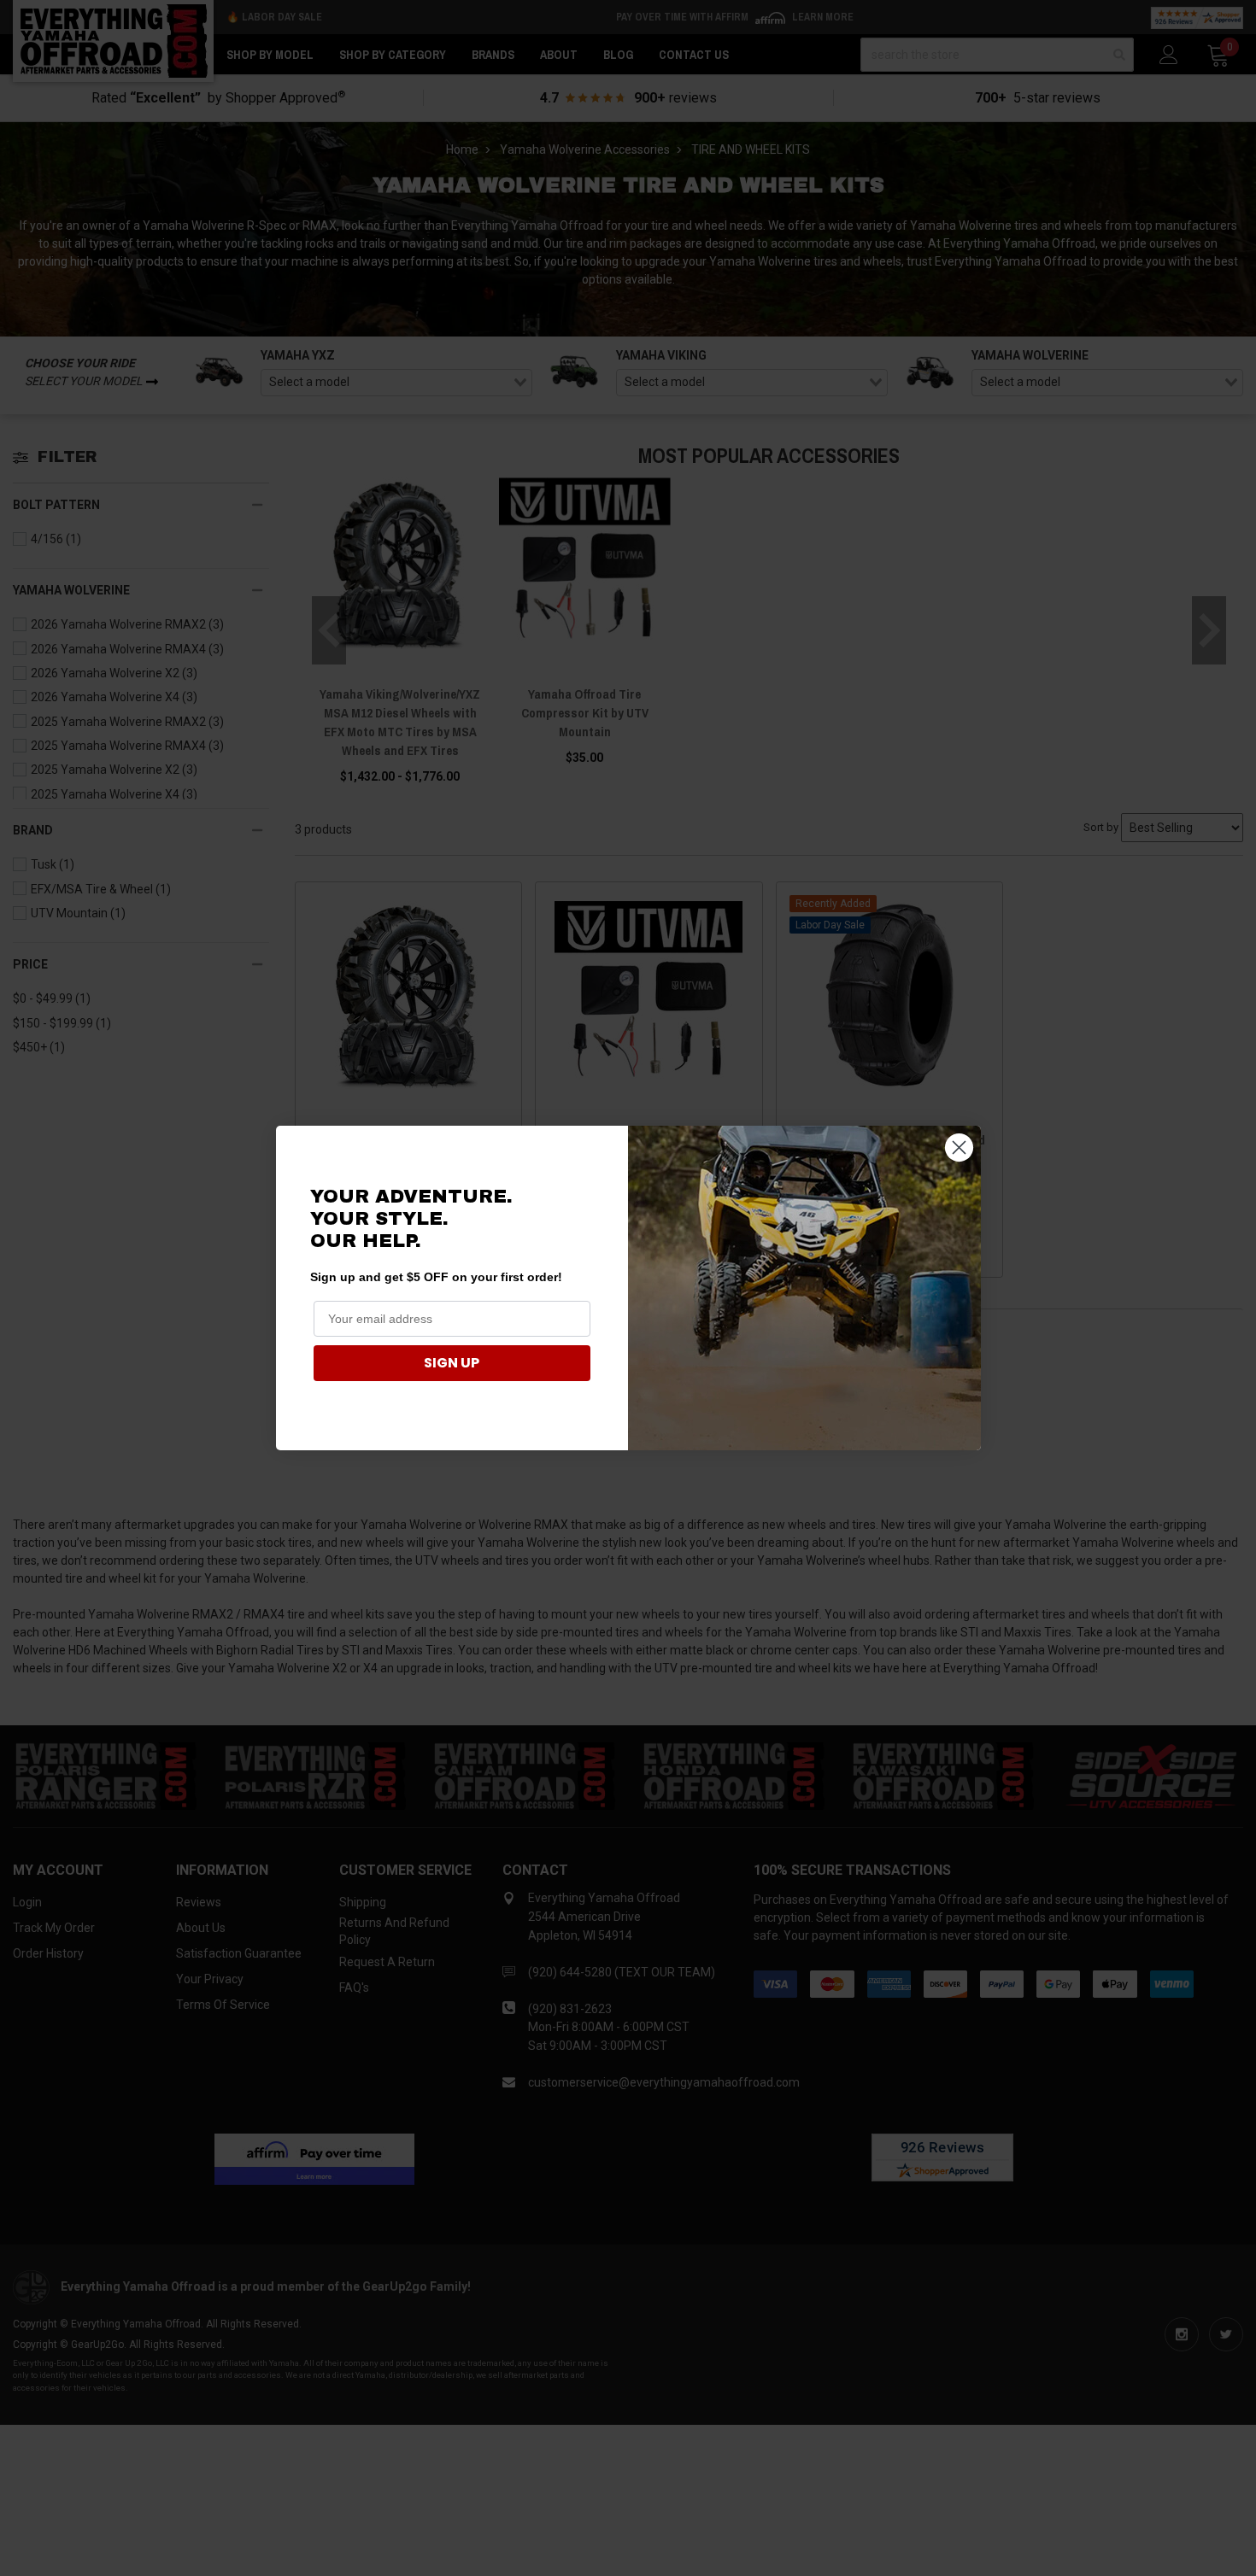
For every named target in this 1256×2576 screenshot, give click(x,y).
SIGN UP (452, 1363)
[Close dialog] (959, 1147)
